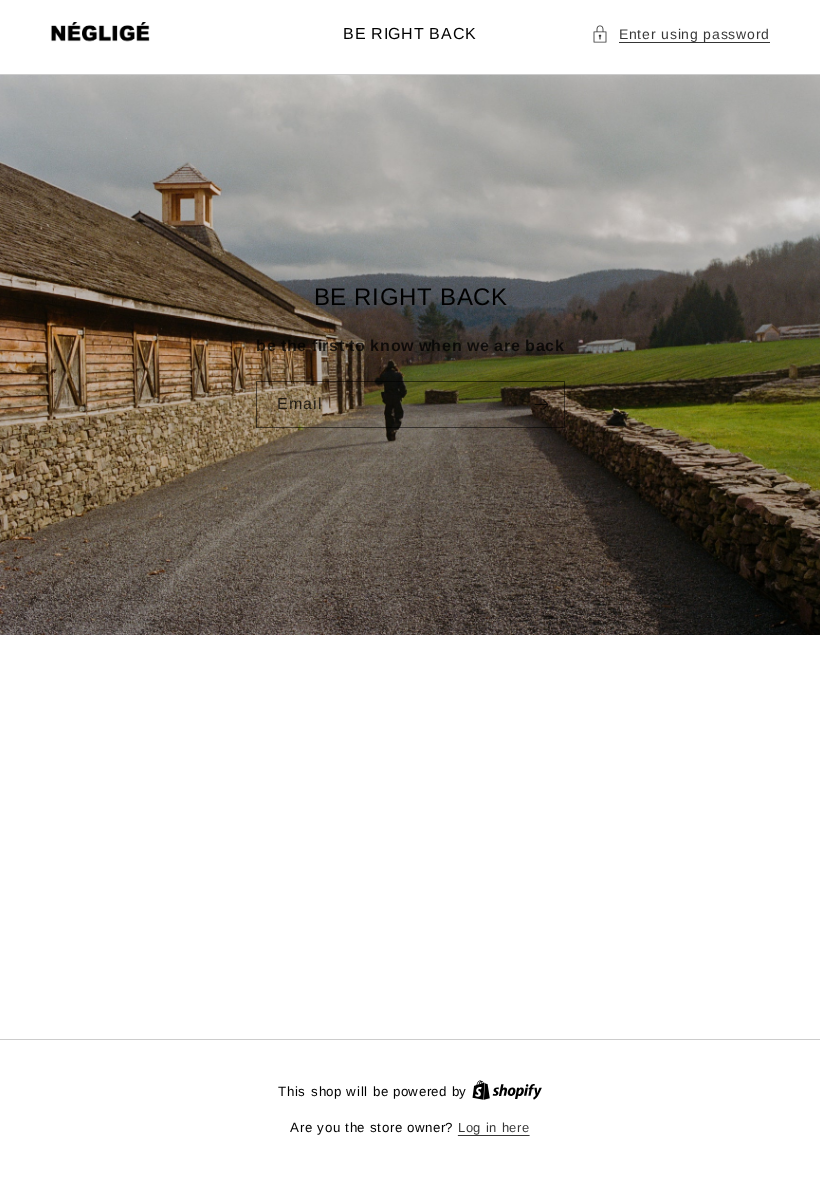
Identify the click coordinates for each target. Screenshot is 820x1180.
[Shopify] (507, 1091)
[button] (680, 34)
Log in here (494, 1127)
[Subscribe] (541, 404)
